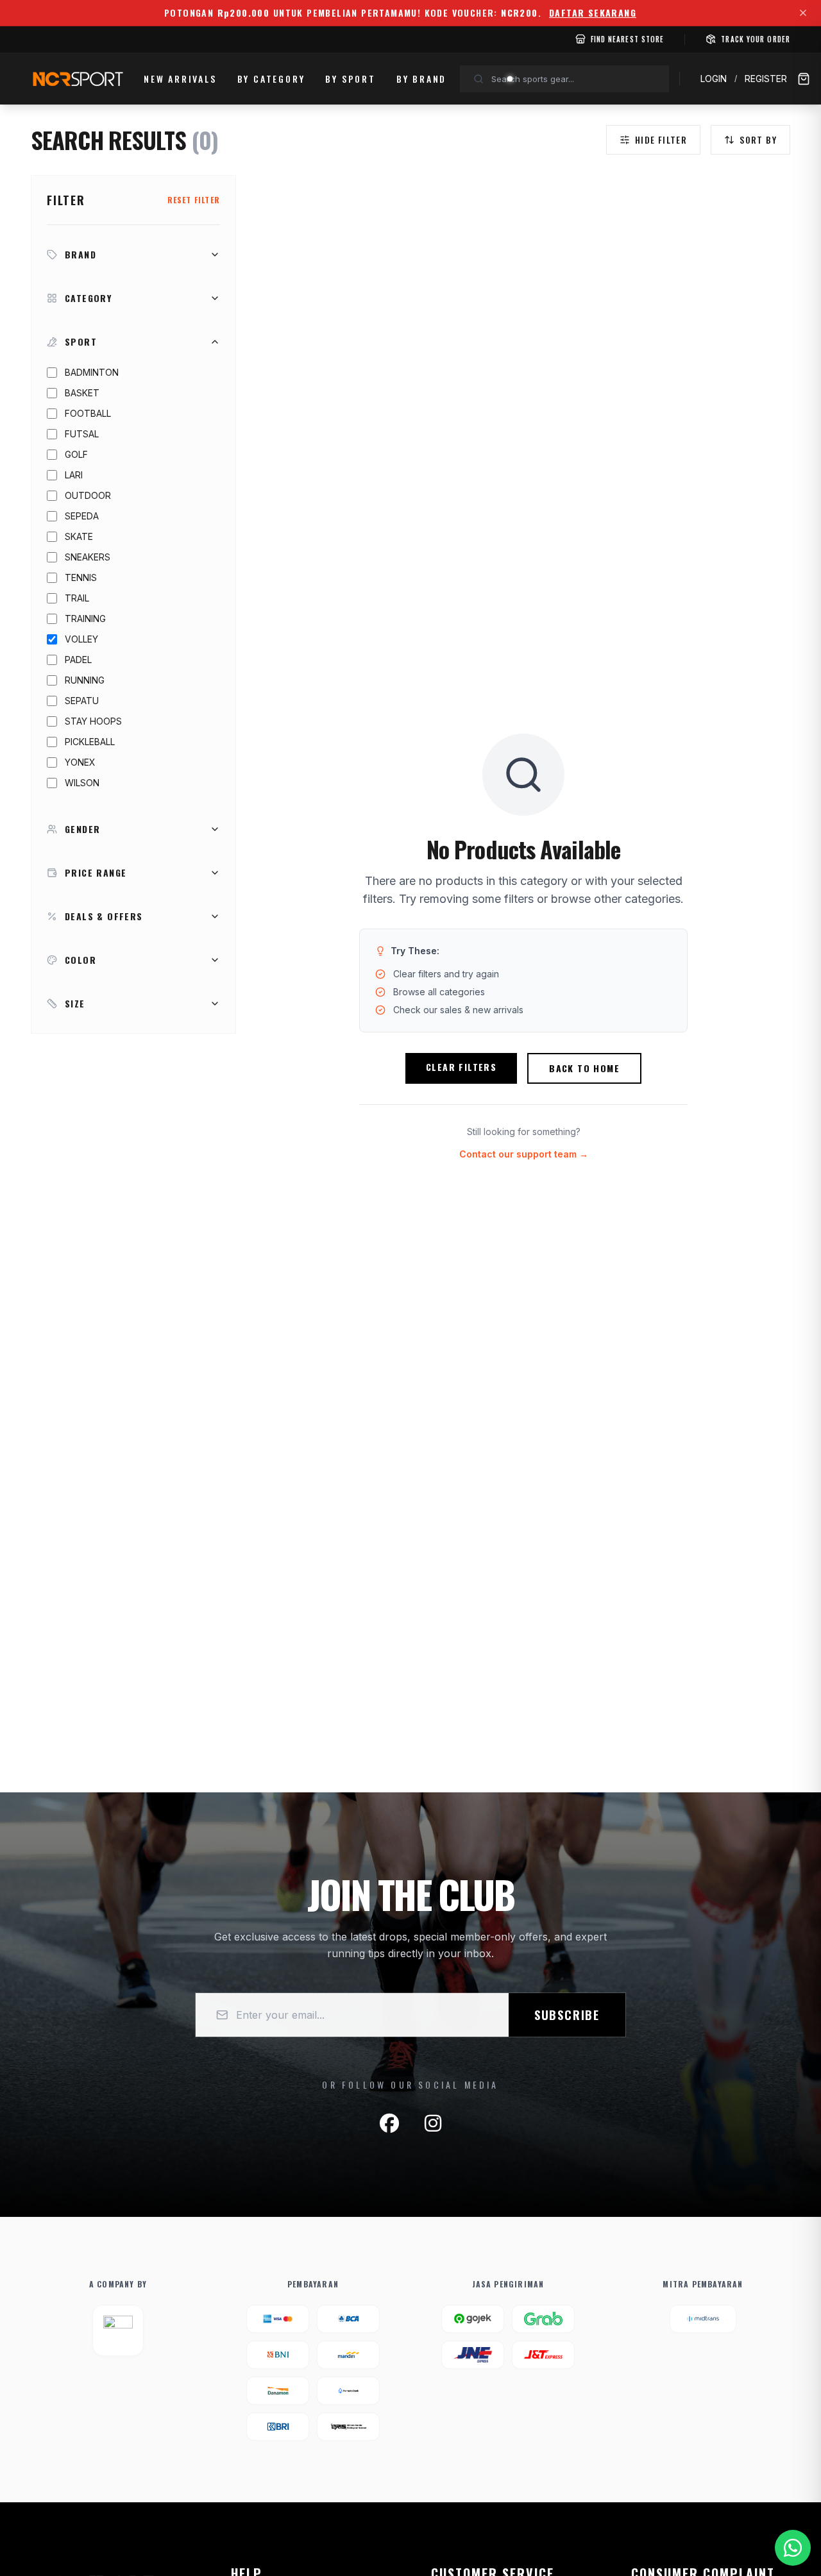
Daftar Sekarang (593, 13)
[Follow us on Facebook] (389, 2123)
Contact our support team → (524, 1154)
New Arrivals (180, 79)
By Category (271, 79)
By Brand (421, 79)
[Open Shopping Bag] (804, 79)
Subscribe (567, 2015)
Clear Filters (461, 1067)
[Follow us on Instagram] (433, 2123)
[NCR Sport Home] (77, 79)
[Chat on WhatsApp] (793, 2548)
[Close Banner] (803, 13)
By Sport (350, 79)
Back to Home (584, 1068)
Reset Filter (194, 200)
